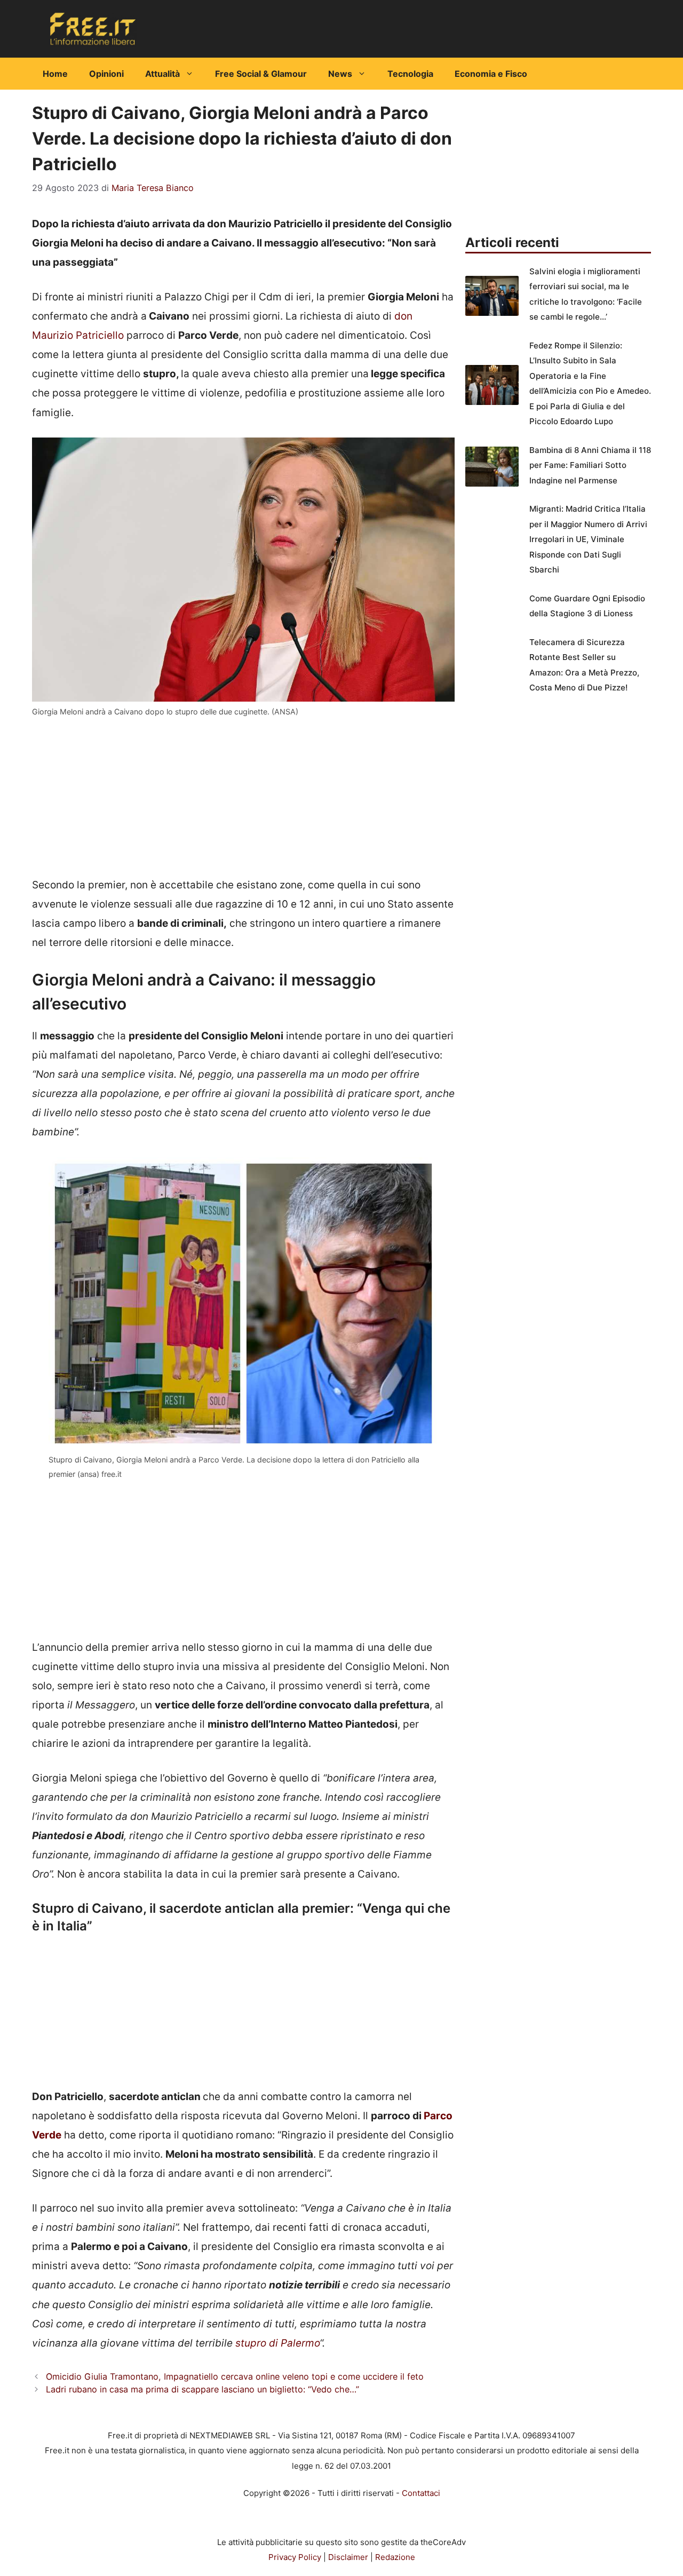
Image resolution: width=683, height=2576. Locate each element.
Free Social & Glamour (261, 74)
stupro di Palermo (277, 2343)
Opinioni (106, 74)
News (340, 74)
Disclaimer (348, 2557)
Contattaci (421, 2493)
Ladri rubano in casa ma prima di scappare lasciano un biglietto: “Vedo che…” (202, 2389)
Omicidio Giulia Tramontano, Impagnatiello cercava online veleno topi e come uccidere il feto (235, 2376)
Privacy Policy (295, 2557)
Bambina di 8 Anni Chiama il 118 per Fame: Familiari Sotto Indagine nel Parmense (590, 465)
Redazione (395, 2557)
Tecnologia (410, 74)
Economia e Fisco (491, 74)
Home (55, 74)
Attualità (162, 74)
